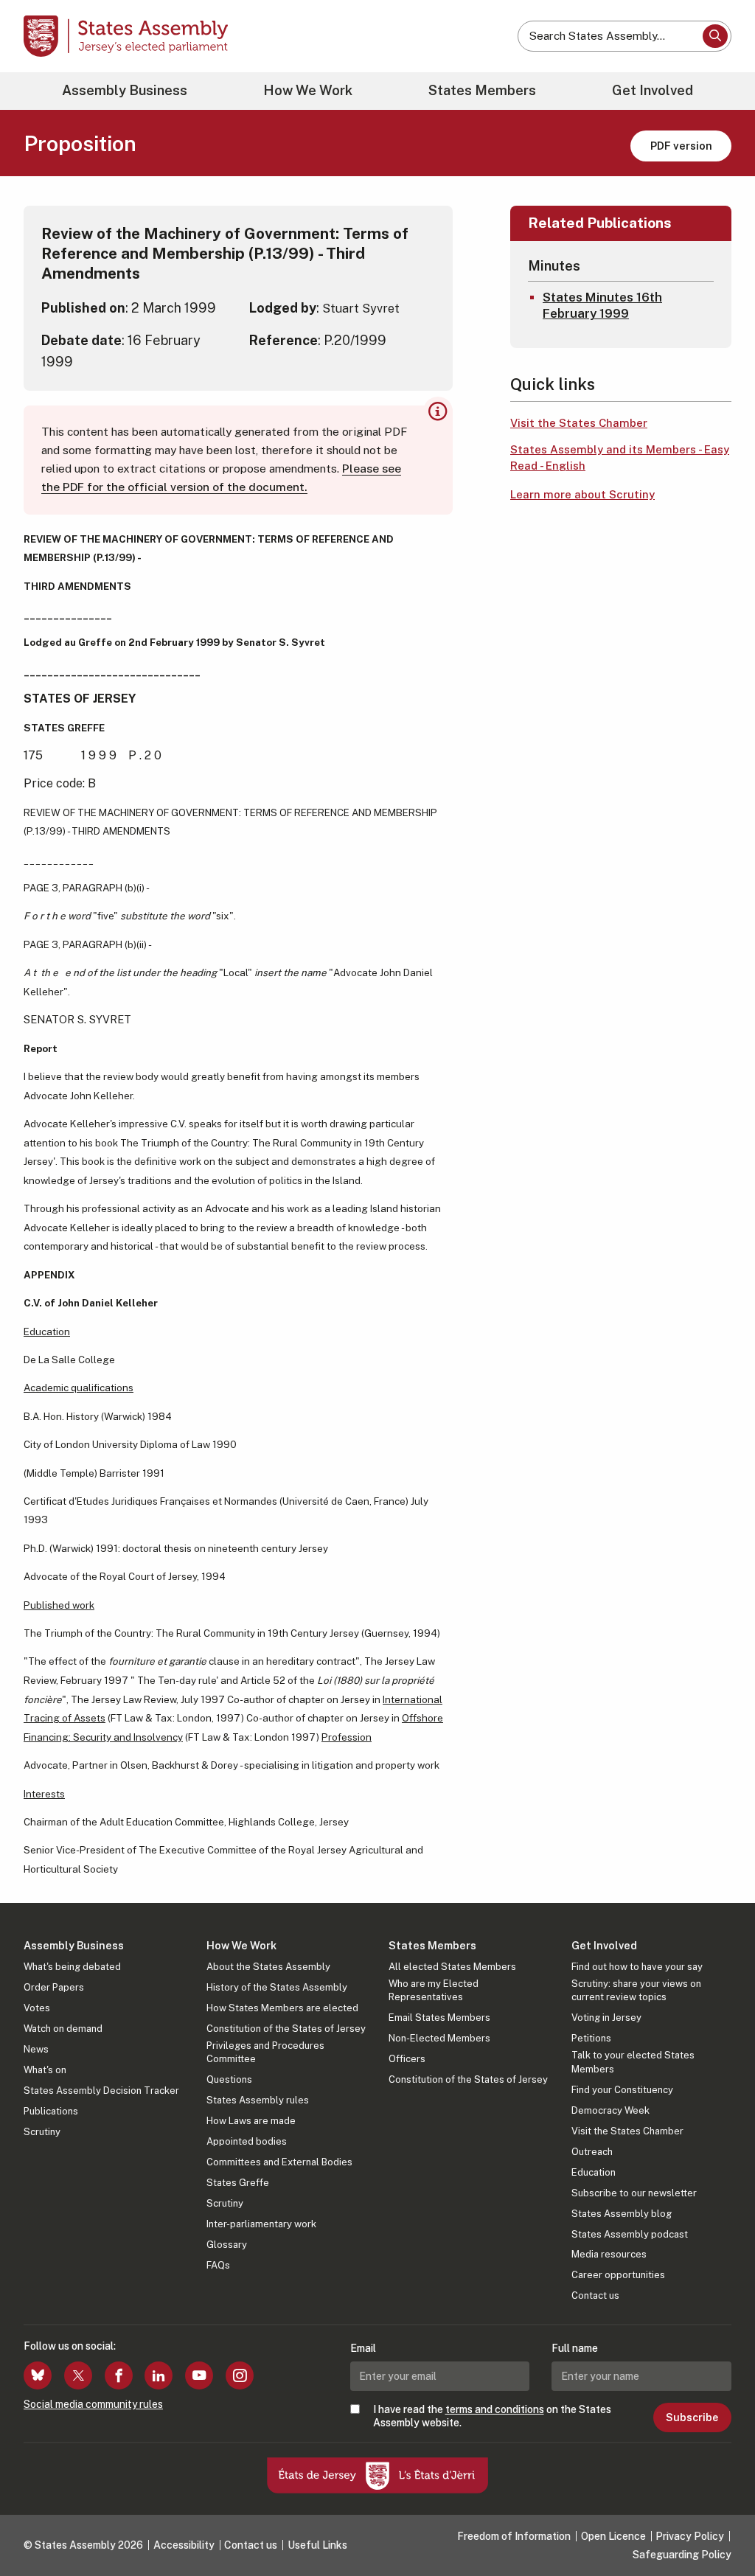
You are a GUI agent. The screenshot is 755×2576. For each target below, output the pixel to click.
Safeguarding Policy (682, 2555)
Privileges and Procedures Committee (265, 2052)
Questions (229, 2079)
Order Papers (54, 1987)
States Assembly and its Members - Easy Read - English (620, 458)
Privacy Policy (690, 2536)
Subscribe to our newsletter (634, 2193)
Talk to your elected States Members (633, 2062)
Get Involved (653, 90)
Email (363, 2348)
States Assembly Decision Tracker (101, 2091)
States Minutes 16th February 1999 (602, 305)
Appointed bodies (247, 2141)
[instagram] (240, 2375)
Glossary (227, 2245)
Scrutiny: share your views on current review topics (636, 1990)
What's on (45, 2070)
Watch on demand (63, 2029)
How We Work (308, 90)
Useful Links (317, 2545)
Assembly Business (125, 90)
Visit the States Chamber (579, 423)
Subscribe (692, 2417)
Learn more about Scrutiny (582, 494)
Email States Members (439, 2018)
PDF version (681, 146)
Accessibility (184, 2545)
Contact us (595, 2295)
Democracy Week (610, 2110)
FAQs (218, 2265)
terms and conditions (495, 2409)
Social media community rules (93, 2404)
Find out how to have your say (637, 1967)
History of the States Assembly (277, 1987)
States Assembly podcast (630, 2234)
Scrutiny (42, 2132)
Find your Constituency (622, 2090)
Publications (51, 2111)
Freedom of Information (514, 2536)
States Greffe (238, 2183)
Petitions (591, 2038)
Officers (407, 2059)
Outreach (592, 2152)
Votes (37, 2008)
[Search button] (715, 36)
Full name (575, 2348)
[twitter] (78, 2375)
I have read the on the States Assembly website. (492, 2416)
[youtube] (199, 2375)
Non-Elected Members (439, 2038)
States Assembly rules (258, 2100)
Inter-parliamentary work (261, 2224)
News (36, 2049)
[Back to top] (719, 2526)
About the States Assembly (268, 1967)
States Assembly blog (622, 2214)
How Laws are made (251, 2121)
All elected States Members (452, 1967)
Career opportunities (618, 2275)
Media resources (609, 2254)
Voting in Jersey (606, 2018)
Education (594, 2172)
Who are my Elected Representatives (434, 1990)
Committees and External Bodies (279, 2162)
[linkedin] (159, 2375)
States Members (482, 90)
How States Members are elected (282, 2008)
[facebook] (119, 2375)
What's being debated (72, 1967)
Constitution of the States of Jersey (286, 2029)
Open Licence (613, 2536)
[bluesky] (38, 2375)
